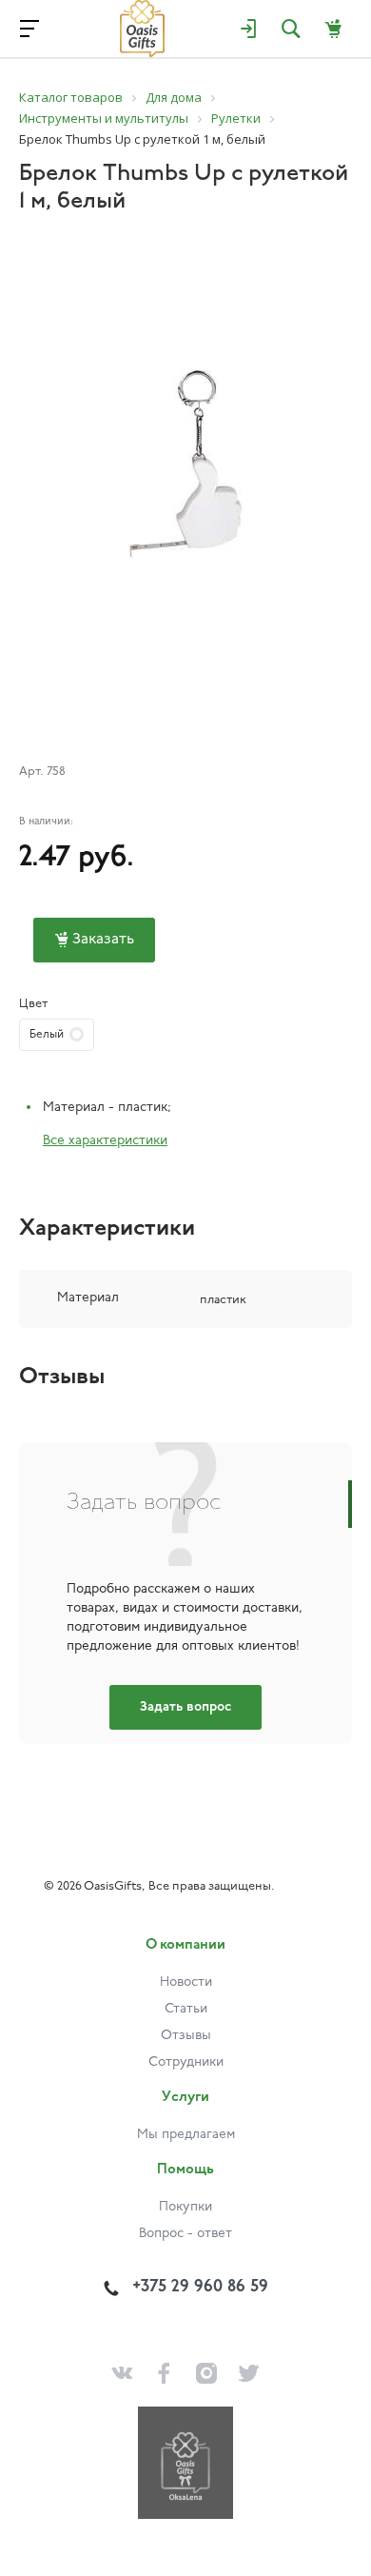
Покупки (185, 2207)
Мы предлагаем (186, 2135)
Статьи (186, 2009)
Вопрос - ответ (185, 2234)
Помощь (185, 2170)
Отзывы (186, 2036)
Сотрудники (186, 2062)
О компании (185, 1945)
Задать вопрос (185, 1707)
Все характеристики (105, 1141)
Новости (186, 1982)
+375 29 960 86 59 (200, 2288)
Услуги (185, 2098)
